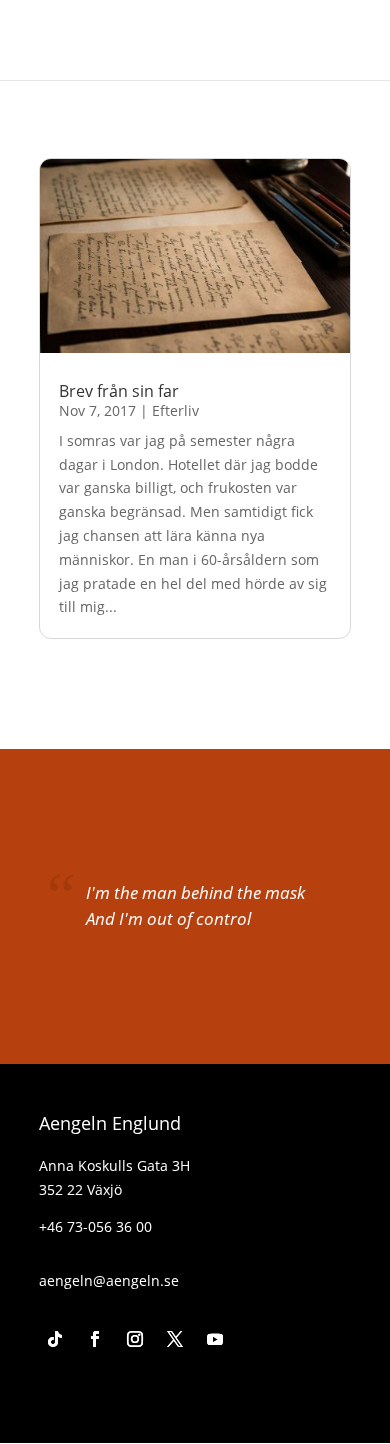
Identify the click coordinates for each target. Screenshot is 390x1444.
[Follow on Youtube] (215, 1339)
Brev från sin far (119, 391)
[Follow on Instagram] (135, 1339)
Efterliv (175, 410)
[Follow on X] (175, 1339)
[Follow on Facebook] (95, 1339)
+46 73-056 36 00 (95, 1226)
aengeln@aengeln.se (109, 1280)
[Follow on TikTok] (55, 1339)
